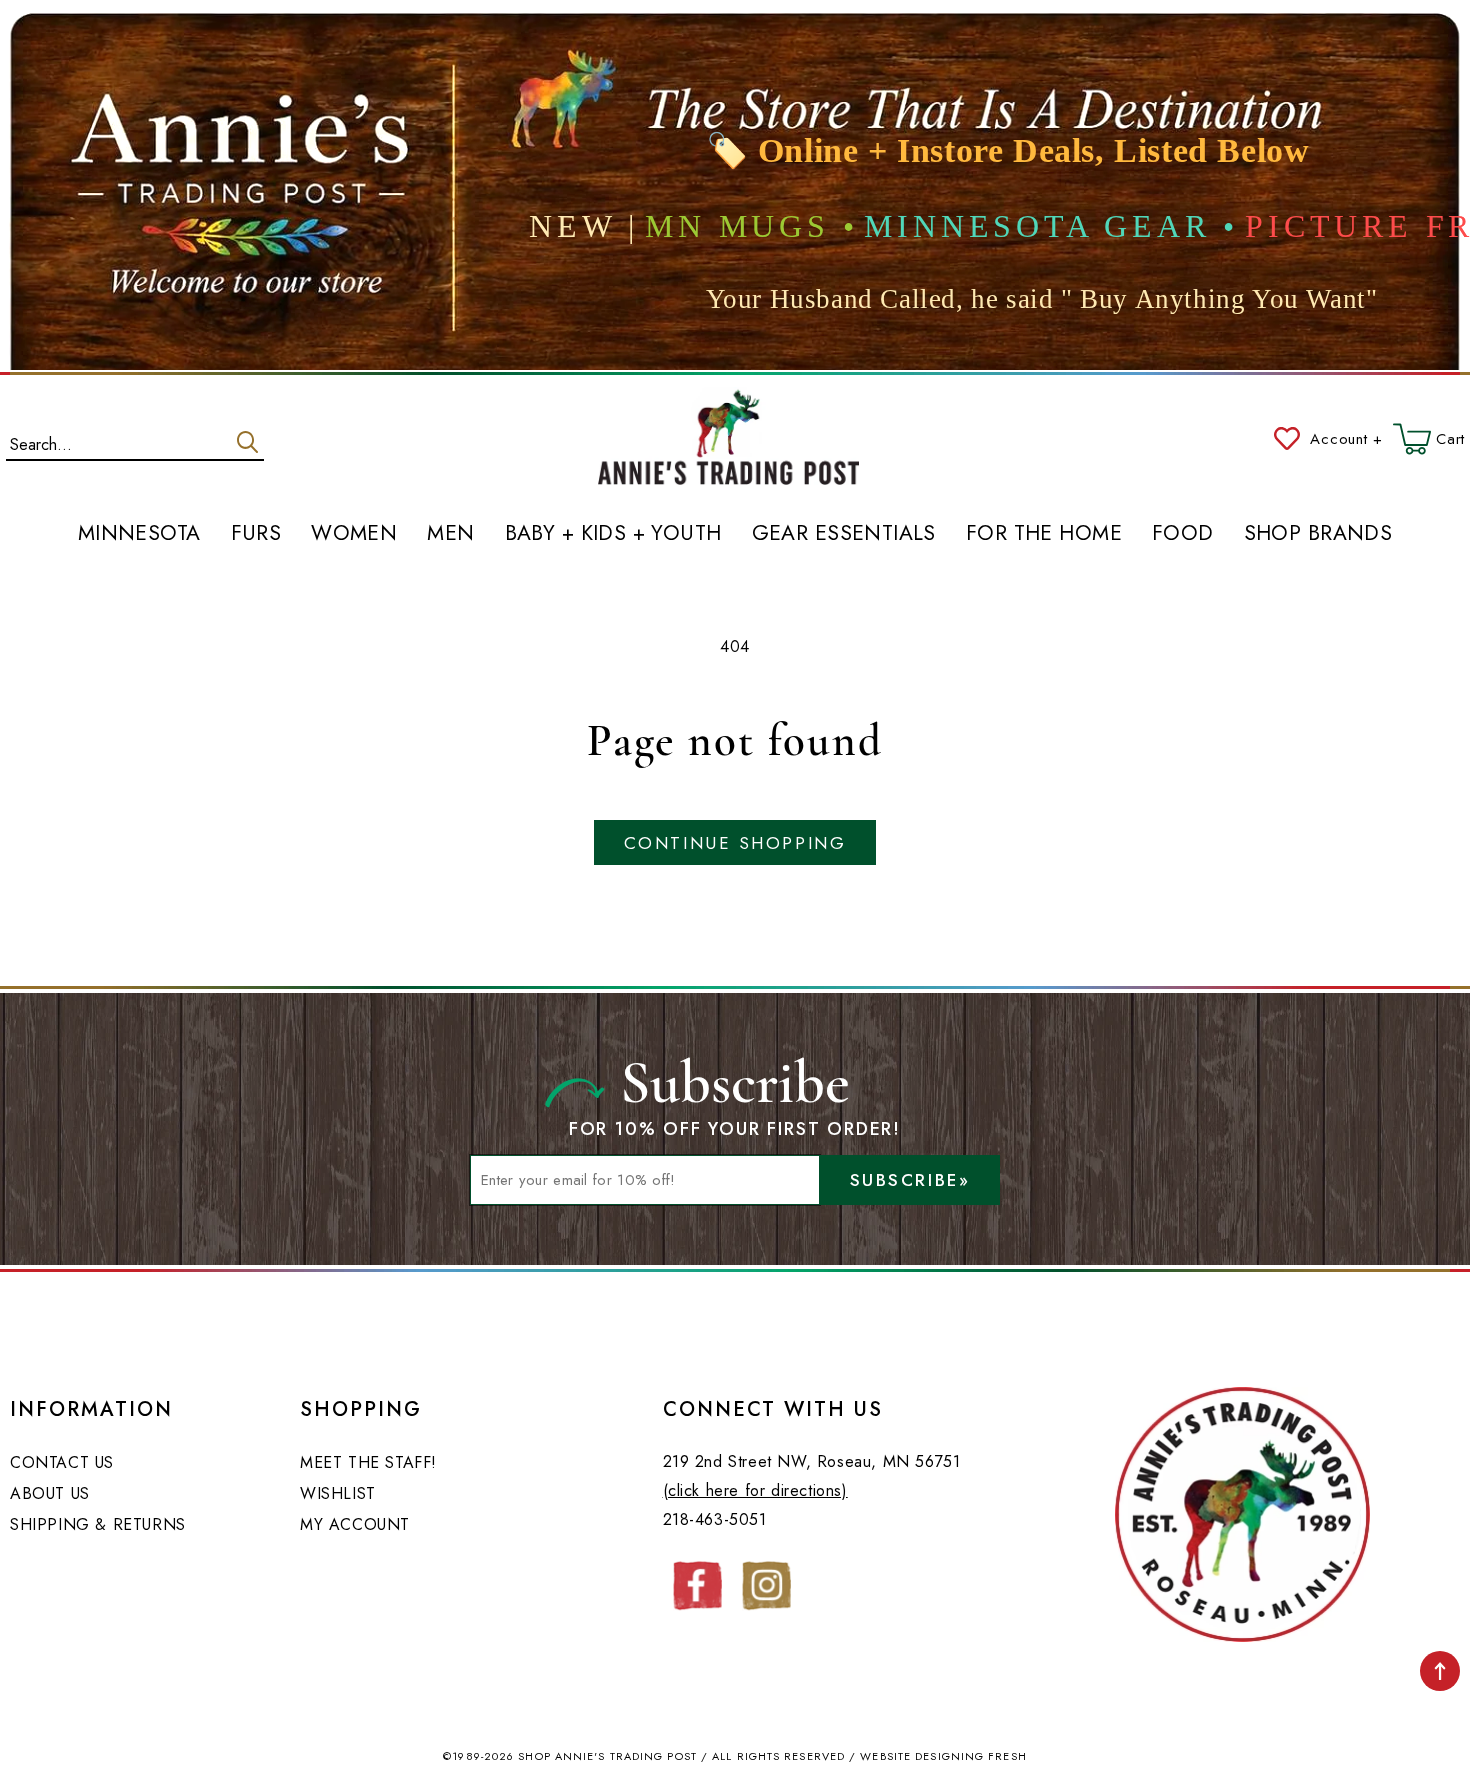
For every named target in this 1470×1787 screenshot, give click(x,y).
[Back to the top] (1440, 1671)
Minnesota (139, 534)
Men (450, 534)
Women (354, 534)
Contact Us (62, 1462)
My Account (355, 1524)
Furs (256, 534)
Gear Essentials (844, 534)
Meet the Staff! (368, 1462)
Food (1183, 534)
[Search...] (247, 442)
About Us (50, 1493)
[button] (1429, 439)
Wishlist (338, 1493)
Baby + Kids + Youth (613, 534)
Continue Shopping (735, 843)
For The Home (1044, 534)
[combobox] (135, 440)
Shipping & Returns (98, 1524)
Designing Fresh (971, 1756)
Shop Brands (1318, 534)
